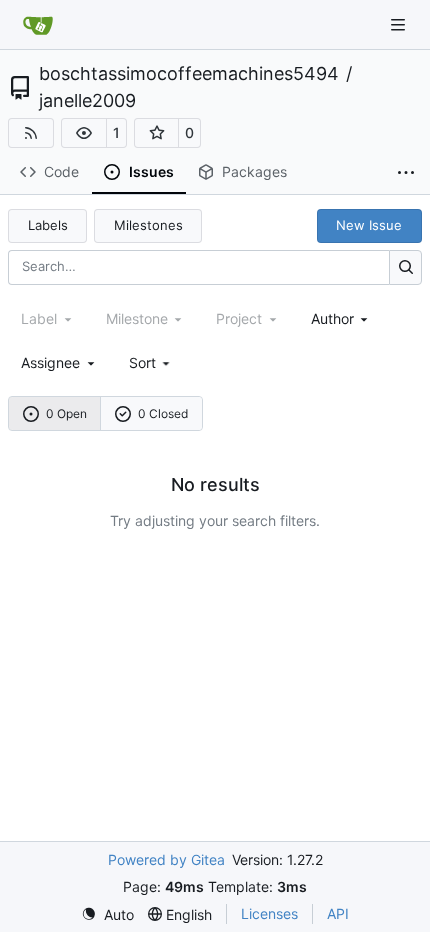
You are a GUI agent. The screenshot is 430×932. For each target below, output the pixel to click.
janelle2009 (87, 101)
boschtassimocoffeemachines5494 (189, 74)
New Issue (369, 225)
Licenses (269, 913)
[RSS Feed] (31, 133)
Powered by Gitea (166, 859)
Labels (48, 225)
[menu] (151, 362)
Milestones (148, 225)
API (338, 913)
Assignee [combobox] (50, 362)
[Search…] (405, 267)
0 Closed (163, 413)
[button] (84, 133)
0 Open (66, 413)
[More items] (406, 173)
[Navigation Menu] (400, 24)
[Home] (38, 25)
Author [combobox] (332, 318)
